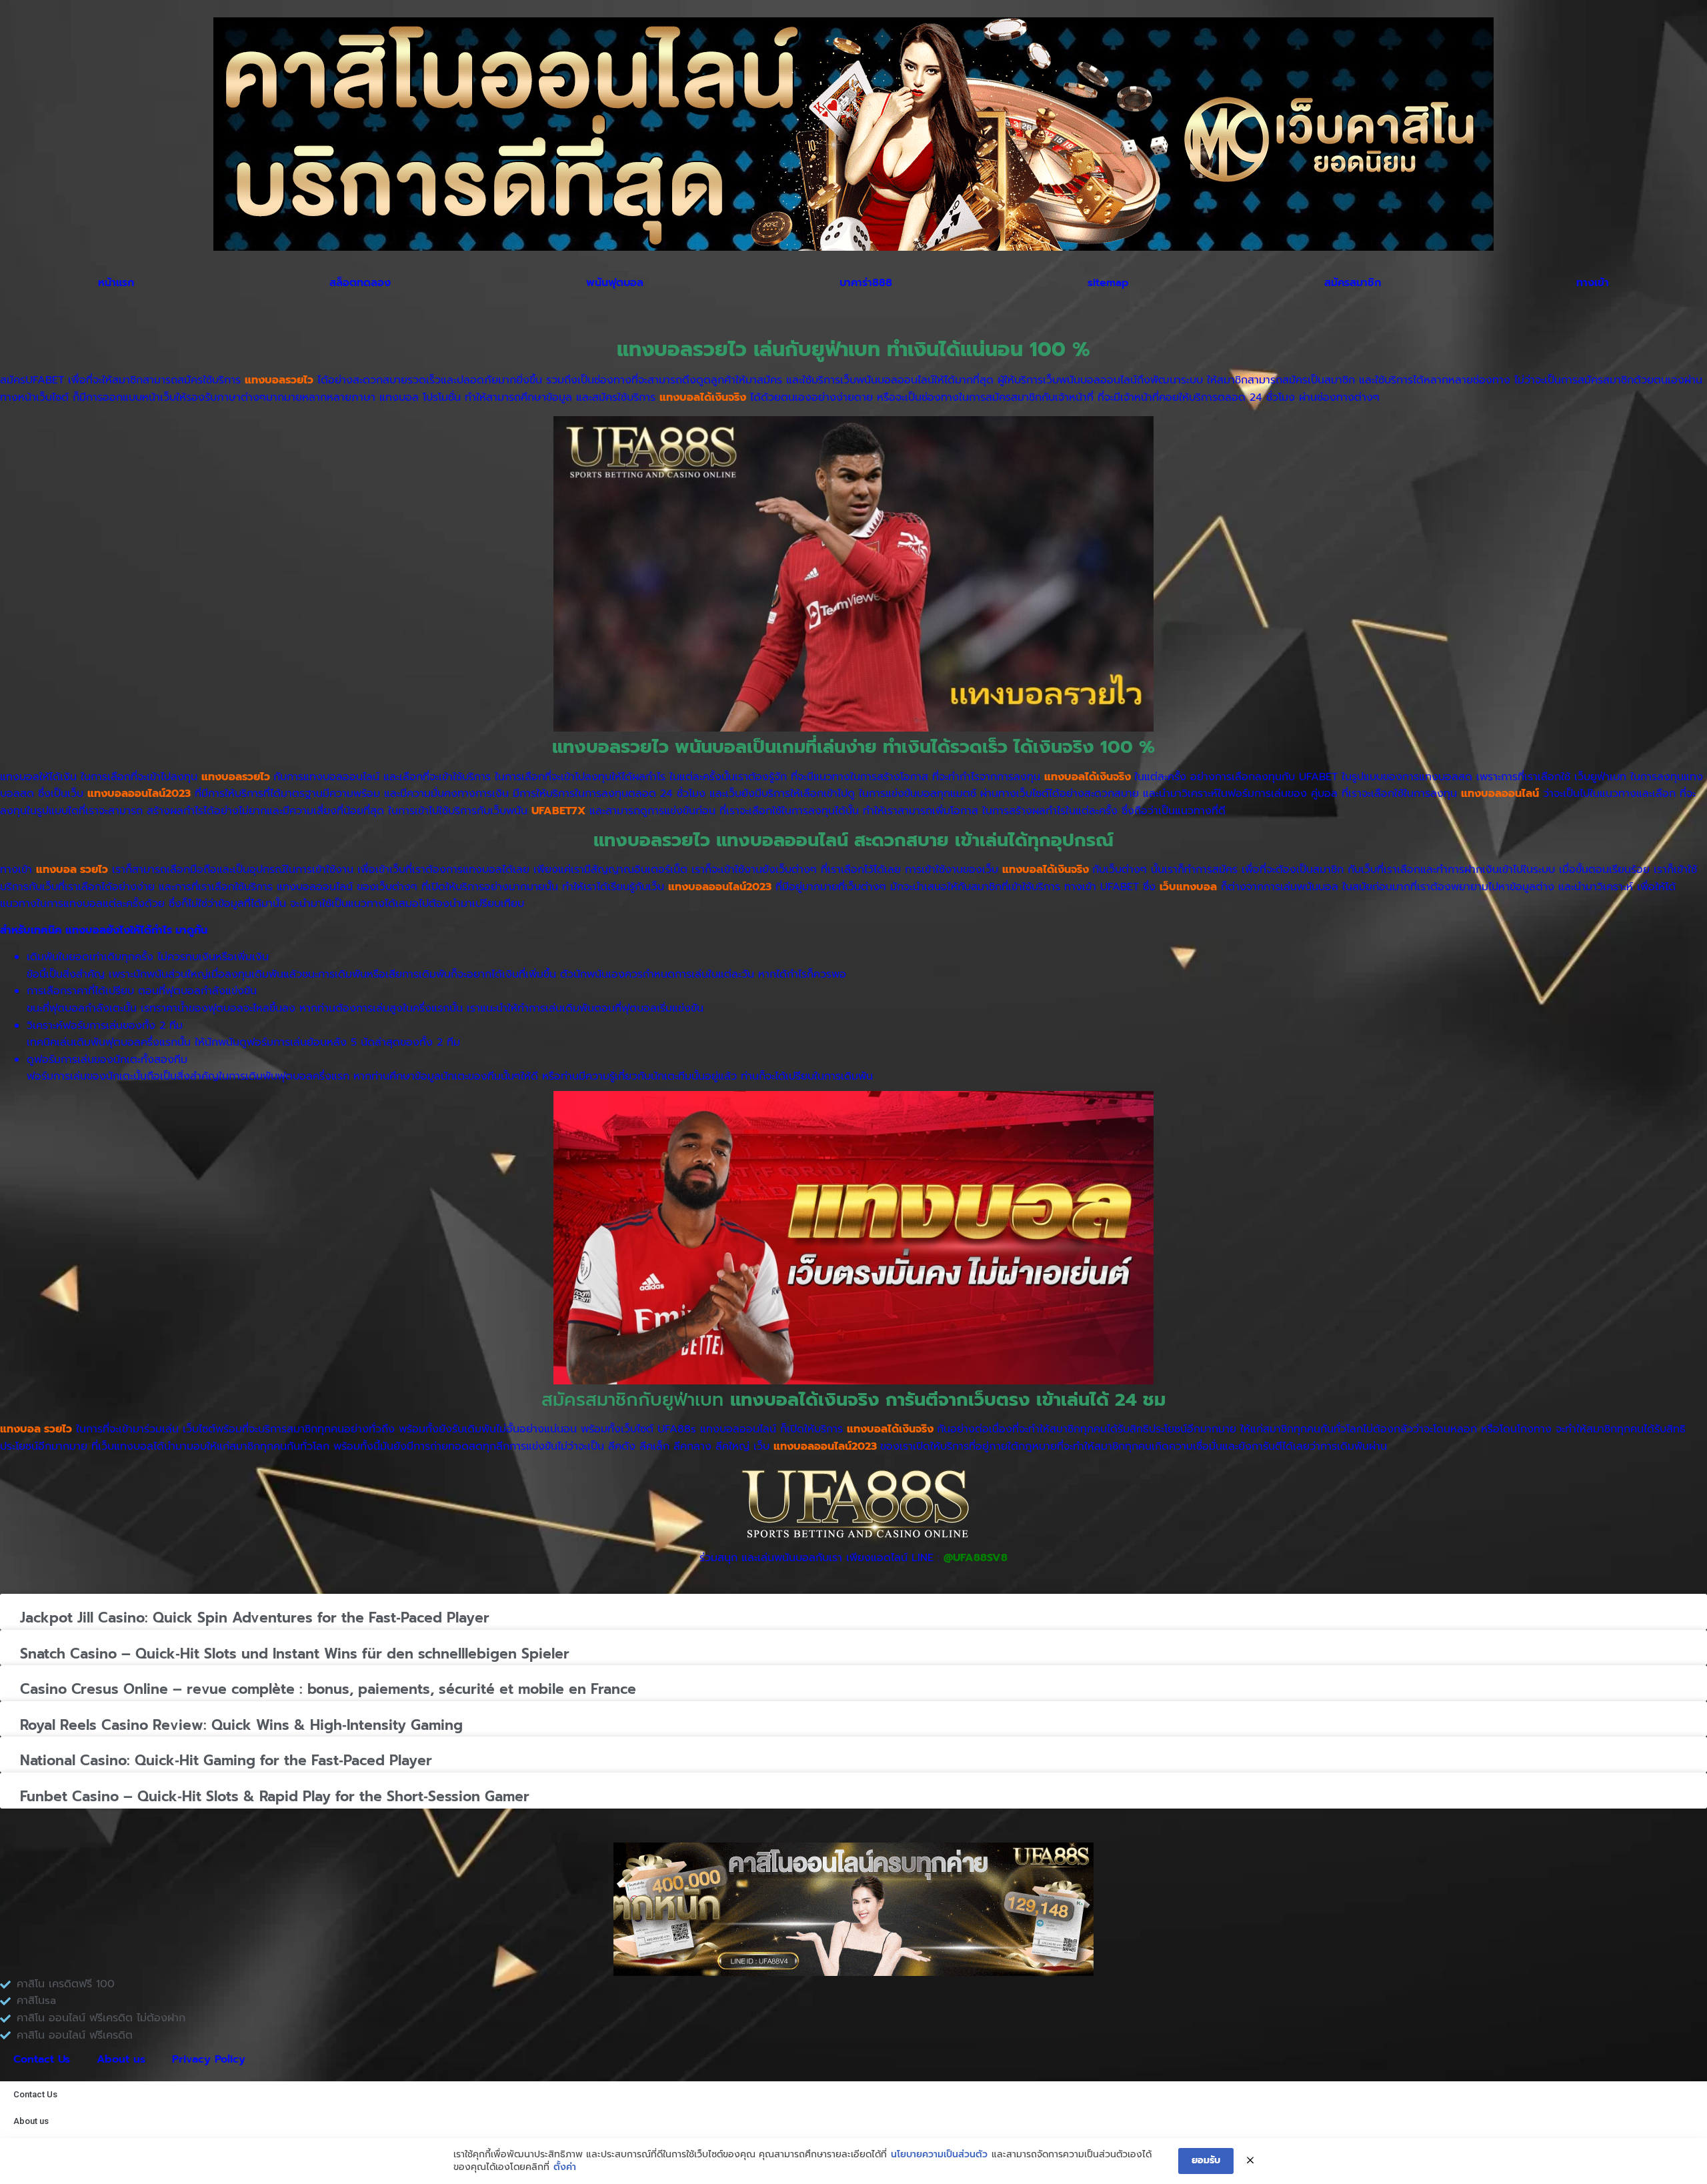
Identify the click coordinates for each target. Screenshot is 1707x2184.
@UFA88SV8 (976, 1558)
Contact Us (42, 2059)
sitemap (1108, 283)
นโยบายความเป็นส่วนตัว (939, 2155)
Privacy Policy (209, 2059)
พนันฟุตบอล (615, 283)
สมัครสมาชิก (1353, 283)
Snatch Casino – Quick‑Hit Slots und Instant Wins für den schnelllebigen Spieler (295, 1654)
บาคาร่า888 (866, 283)
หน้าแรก (116, 283)
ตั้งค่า (565, 2167)
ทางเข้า (1593, 283)
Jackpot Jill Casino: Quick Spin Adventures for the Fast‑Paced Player (255, 1618)
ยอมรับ (1206, 2160)
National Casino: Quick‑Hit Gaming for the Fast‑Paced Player (226, 1761)
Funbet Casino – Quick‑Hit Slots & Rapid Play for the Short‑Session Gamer (275, 1797)
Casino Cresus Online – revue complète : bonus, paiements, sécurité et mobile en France (328, 1689)
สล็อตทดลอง (360, 283)
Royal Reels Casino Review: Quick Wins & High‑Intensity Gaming (241, 1725)
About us (121, 2059)
